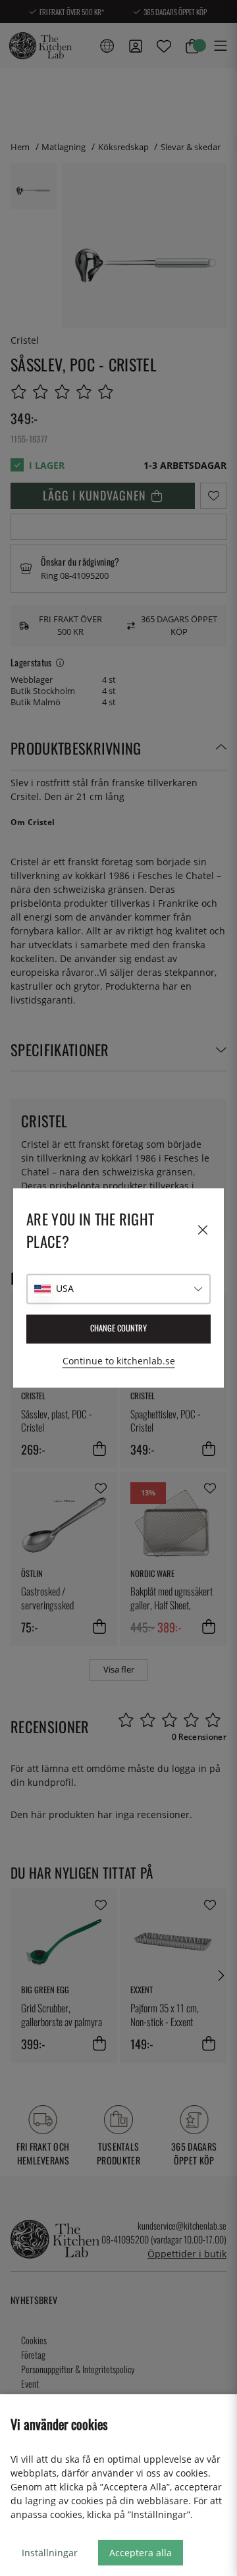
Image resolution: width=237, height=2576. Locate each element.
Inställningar (50, 2553)
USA (65, 1289)
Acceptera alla (141, 2553)
